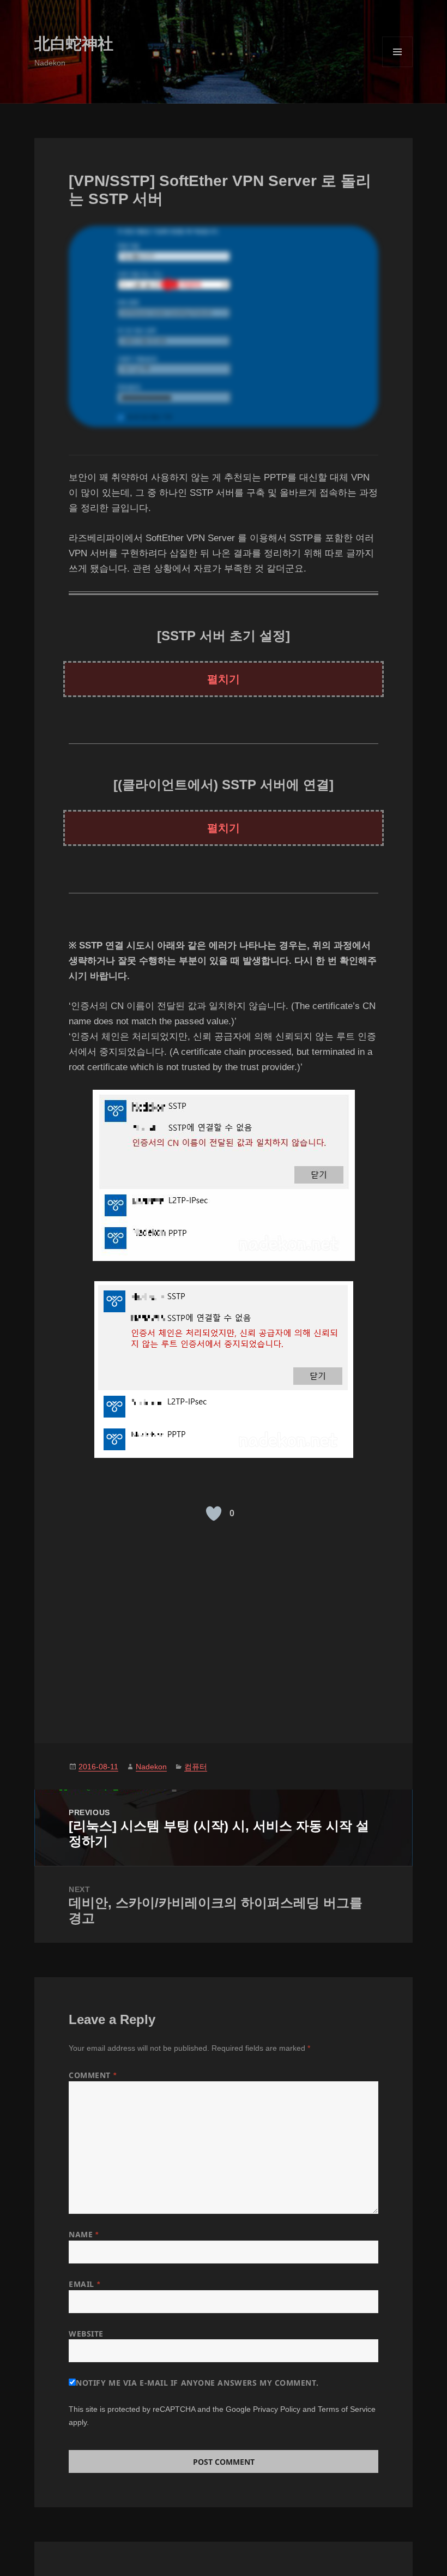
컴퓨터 (196, 1767)
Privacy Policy (277, 2409)
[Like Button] (214, 1514)
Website (86, 2334)
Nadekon (151, 1767)
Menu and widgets (398, 67)
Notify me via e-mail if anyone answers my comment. (197, 2383)
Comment (92, 2075)
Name (83, 2234)
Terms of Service (347, 2409)
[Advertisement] (224, 1628)
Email (84, 2284)
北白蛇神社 (74, 44)
